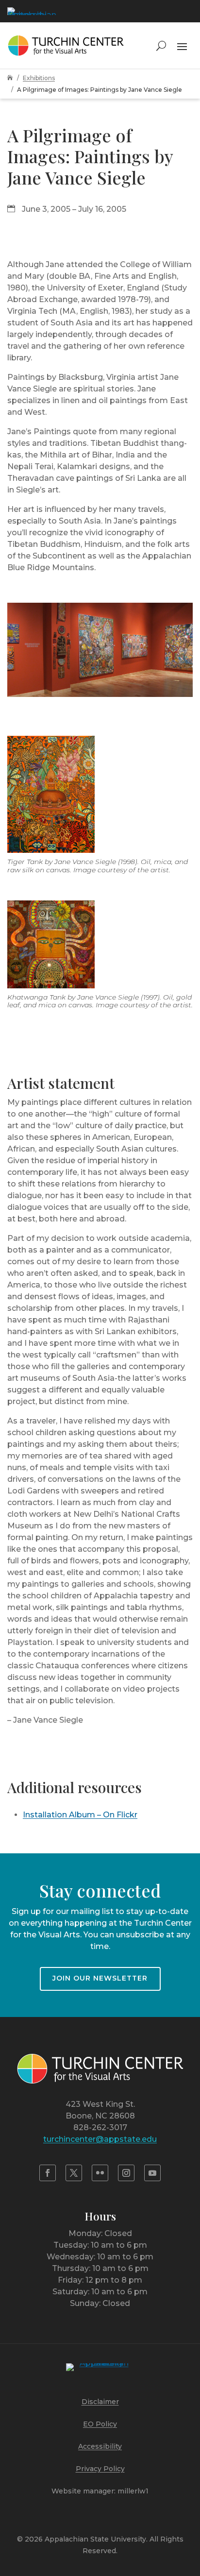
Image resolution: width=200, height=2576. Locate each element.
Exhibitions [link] (39, 78)
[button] (182, 45)
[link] (32, 11)
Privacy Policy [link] (100, 2469)
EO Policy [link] (100, 2424)
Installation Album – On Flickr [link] (80, 1815)
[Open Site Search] (161, 45)
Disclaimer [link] (100, 2402)
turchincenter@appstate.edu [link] (100, 2139)
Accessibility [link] (100, 2446)
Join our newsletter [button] (100, 1978)
